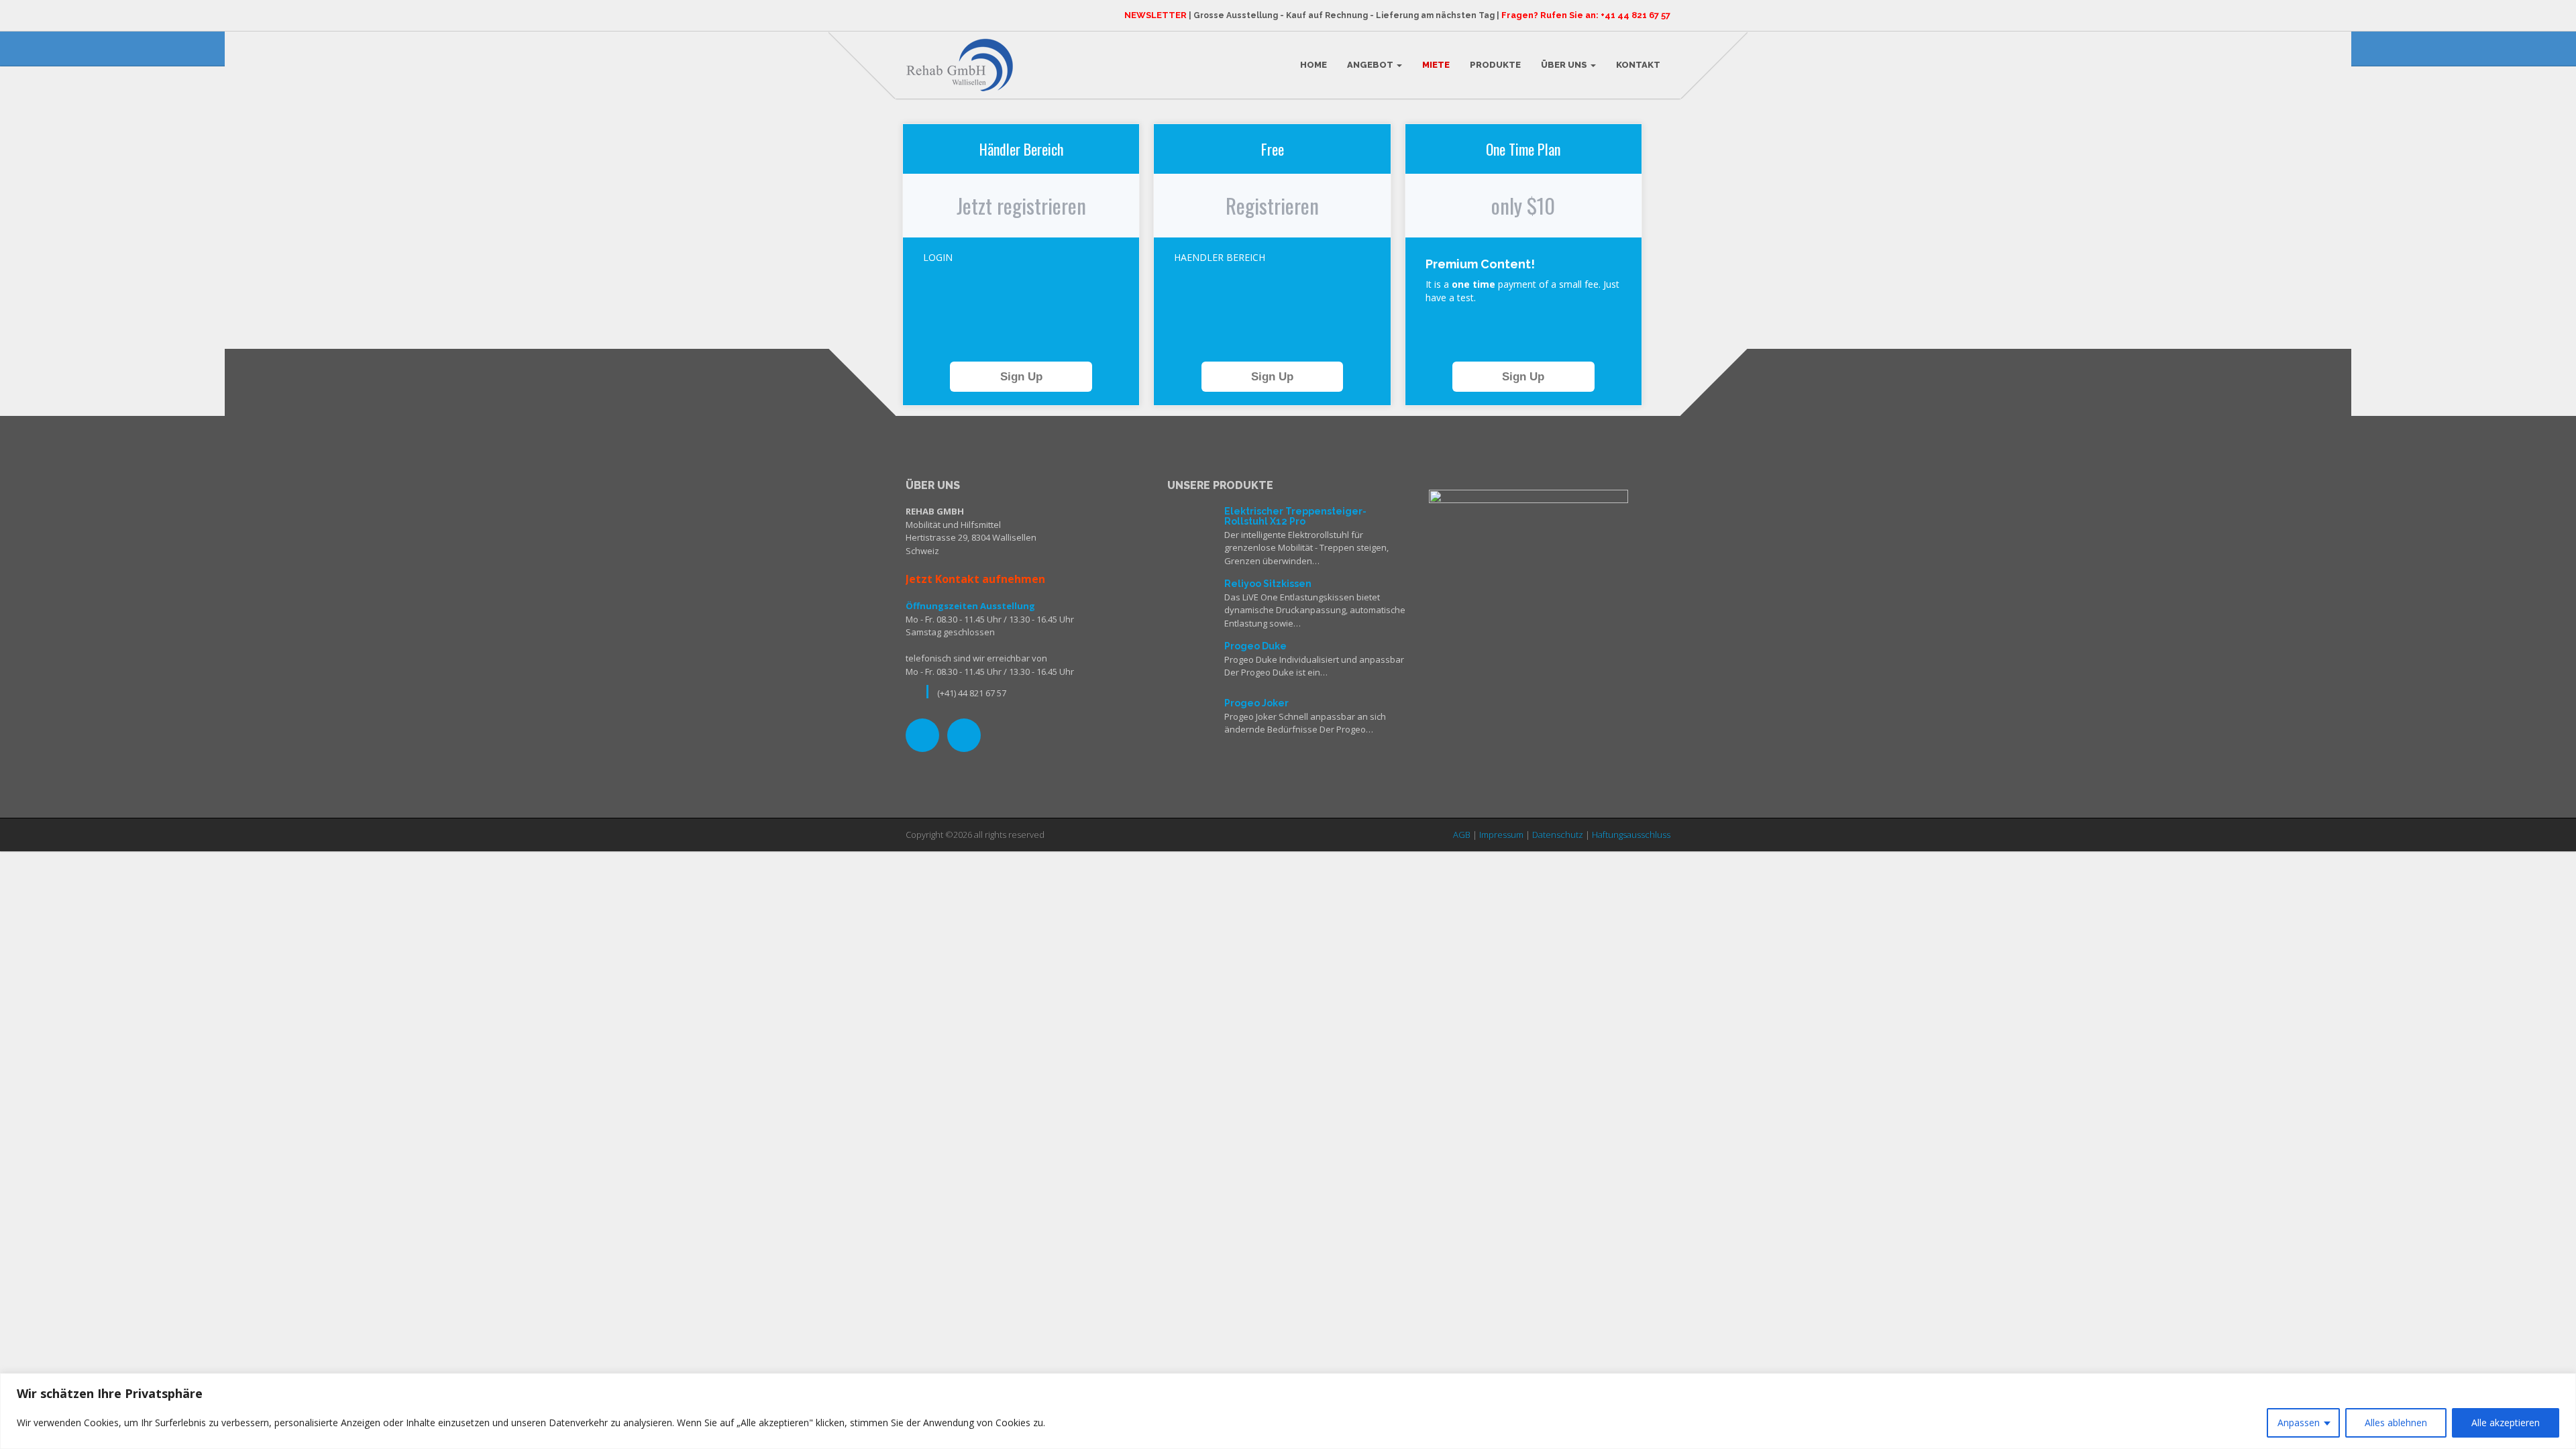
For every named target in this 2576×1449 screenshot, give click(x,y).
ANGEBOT (1371, 65)
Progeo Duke (1255, 646)
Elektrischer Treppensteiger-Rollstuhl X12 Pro (1295, 516)
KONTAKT (1638, 65)
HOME (1313, 65)
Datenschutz (1558, 835)
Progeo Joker (1256, 703)
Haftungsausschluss (1631, 835)
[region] (1288, 1411)
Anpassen (2299, 1423)
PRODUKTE (1495, 65)
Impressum (1501, 835)
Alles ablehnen (2396, 1423)
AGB (1462, 835)
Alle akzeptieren (2506, 1423)
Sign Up (1021, 377)
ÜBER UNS (1565, 65)
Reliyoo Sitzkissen (1268, 584)
